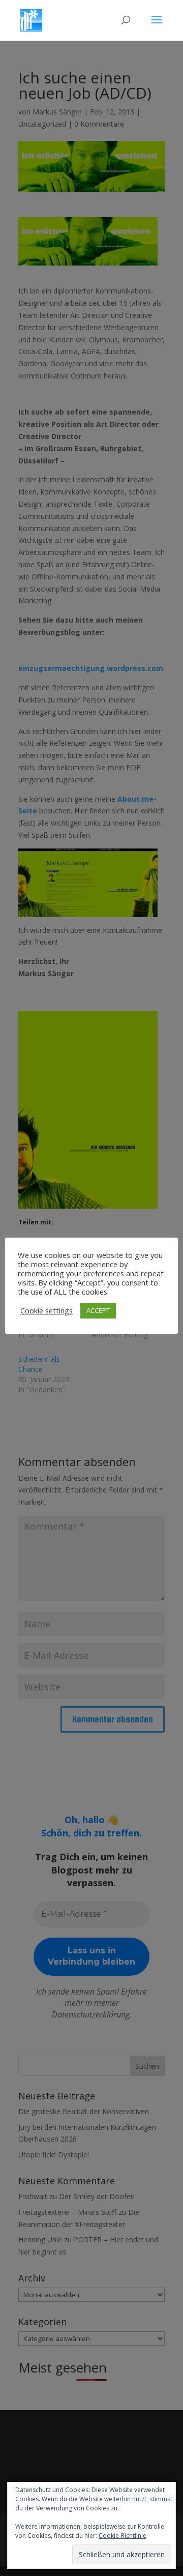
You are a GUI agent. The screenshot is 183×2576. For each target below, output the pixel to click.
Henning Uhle (40, 2240)
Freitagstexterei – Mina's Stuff (67, 2212)
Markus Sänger (57, 112)
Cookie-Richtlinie (123, 2536)
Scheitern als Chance (39, 1364)
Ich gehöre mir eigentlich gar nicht (49, 1309)
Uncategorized (42, 124)
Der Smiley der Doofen (97, 2196)
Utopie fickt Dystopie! (54, 2155)
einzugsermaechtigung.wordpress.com (91, 668)
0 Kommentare (99, 124)
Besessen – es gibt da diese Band (123, 1309)
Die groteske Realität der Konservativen (84, 2111)
